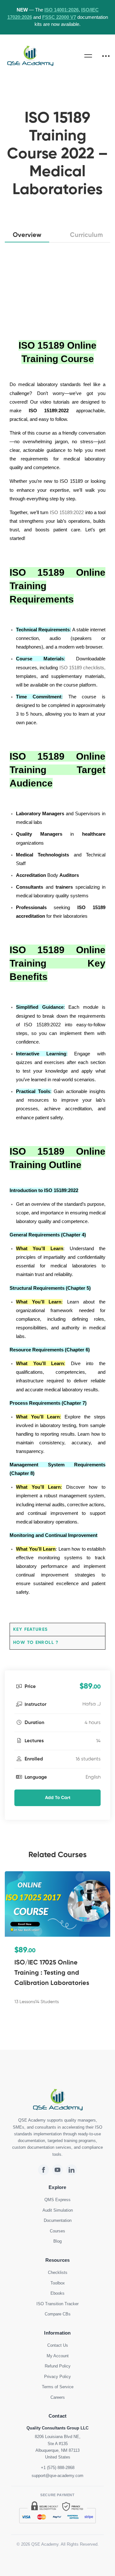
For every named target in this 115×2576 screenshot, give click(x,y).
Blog (57, 2242)
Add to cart (58, 1798)
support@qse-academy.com (57, 2476)
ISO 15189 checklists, (83, 668)
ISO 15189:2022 (67, 512)
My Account (58, 2356)
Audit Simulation (58, 2210)
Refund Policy (58, 2367)
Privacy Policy (57, 2377)
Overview (27, 235)
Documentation (58, 2221)
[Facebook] (43, 2170)
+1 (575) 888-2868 (58, 2468)
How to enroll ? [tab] (36, 1643)
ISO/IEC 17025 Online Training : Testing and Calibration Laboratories (52, 1973)
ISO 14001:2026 (61, 10)
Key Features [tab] (31, 1630)
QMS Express (57, 2200)
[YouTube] (57, 2170)
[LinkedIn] (72, 2170)
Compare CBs (58, 2314)
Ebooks (57, 2294)
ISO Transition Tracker (57, 2304)
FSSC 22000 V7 (59, 17)
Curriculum (86, 235)
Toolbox (58, 2283)
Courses (57, 2231)
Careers (58, 2397)
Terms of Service (58, 2387)
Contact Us (58, 2346)
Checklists (58, 2273)
